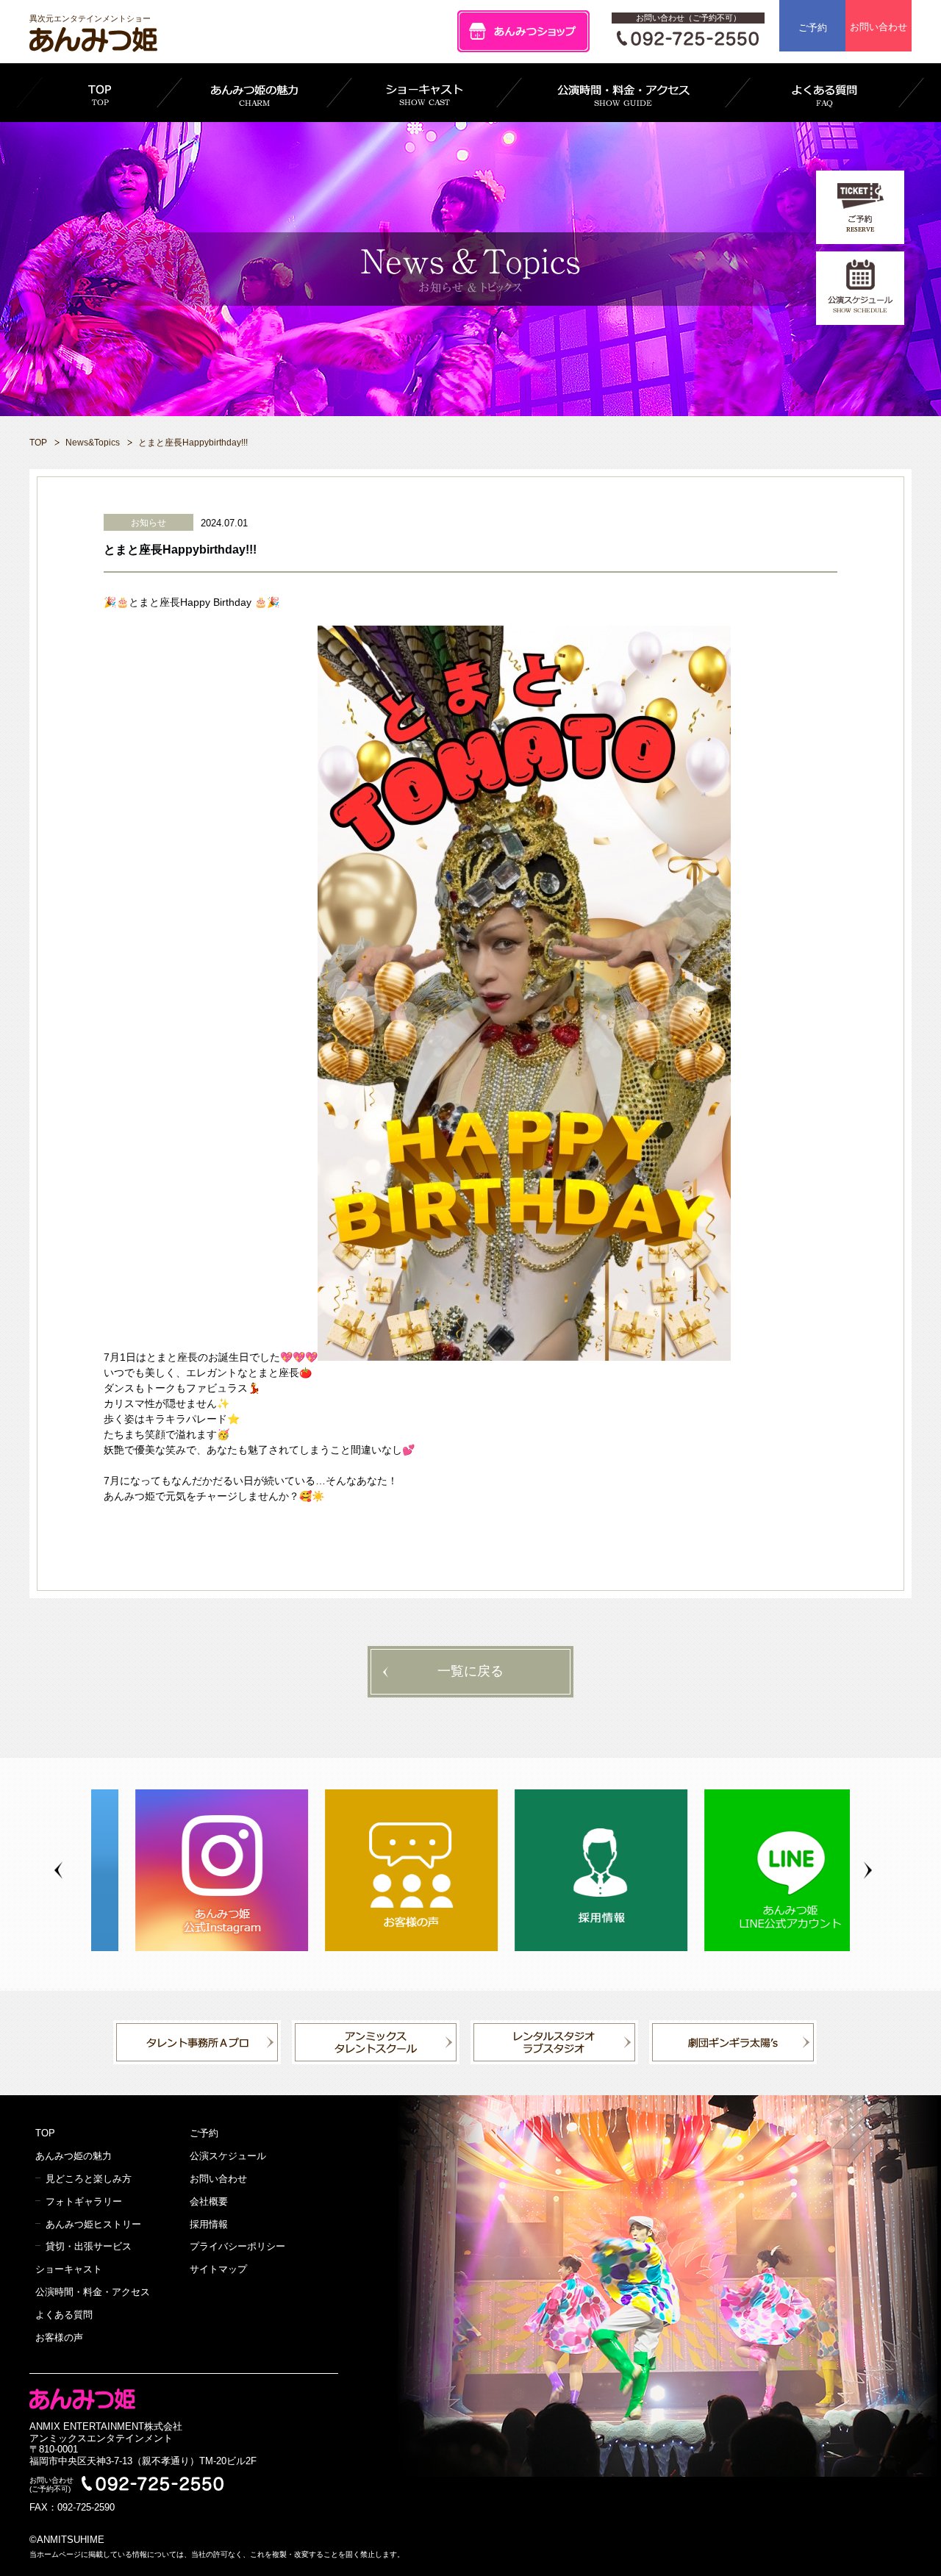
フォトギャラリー (84, 2201)
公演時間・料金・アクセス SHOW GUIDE (623, 93)
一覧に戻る (470, 1671)
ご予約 (813, 28)
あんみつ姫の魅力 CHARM (254, 93)
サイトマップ (218, 2269)
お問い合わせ (879, 27)
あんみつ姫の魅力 (74, 2156)
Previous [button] (58, 1871)
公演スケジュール (228, 2156)
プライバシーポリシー (237, 2246)
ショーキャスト (69, 2269)
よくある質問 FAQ (824, 93)
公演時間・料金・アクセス (93, 2292)
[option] (186, 1870)
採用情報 (209, 2224)
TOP (99, 93)
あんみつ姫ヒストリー (93, 2224)
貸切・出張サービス (89, 2246)
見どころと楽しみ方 (89, 2179)
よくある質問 (64, 2315)
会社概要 (209, 2201)
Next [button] (868, 1871)
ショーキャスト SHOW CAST (424, 93)
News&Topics (93, 443)
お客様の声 (59, 2337)
